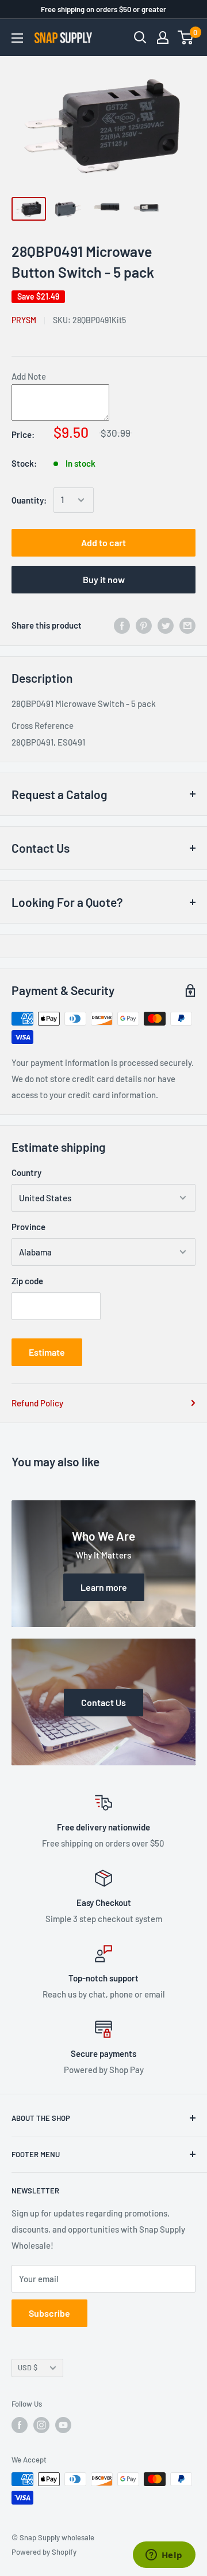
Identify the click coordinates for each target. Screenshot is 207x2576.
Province (28, 1227)
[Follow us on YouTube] (63, 2425)
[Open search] (140, 37)
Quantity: (29, 500)
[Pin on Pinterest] (144, 625)
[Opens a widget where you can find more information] (164, 2556)
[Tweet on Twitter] (166, 625)
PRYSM (24, 320)
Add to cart (103, 542)
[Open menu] (17, 38)
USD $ (28, 2367)
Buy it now (104, 579)
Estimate (47, 1352)
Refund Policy (37, 1403)
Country (26, 1172)
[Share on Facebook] (122, 625)
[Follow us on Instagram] (41, 2425)
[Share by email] (187, 625)
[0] (186, 37)
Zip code (27, 1281)
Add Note (29, 376)
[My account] (163, 37)
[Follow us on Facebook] (20, 2425)
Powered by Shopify (44, 2552)
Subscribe (49, 2313)
